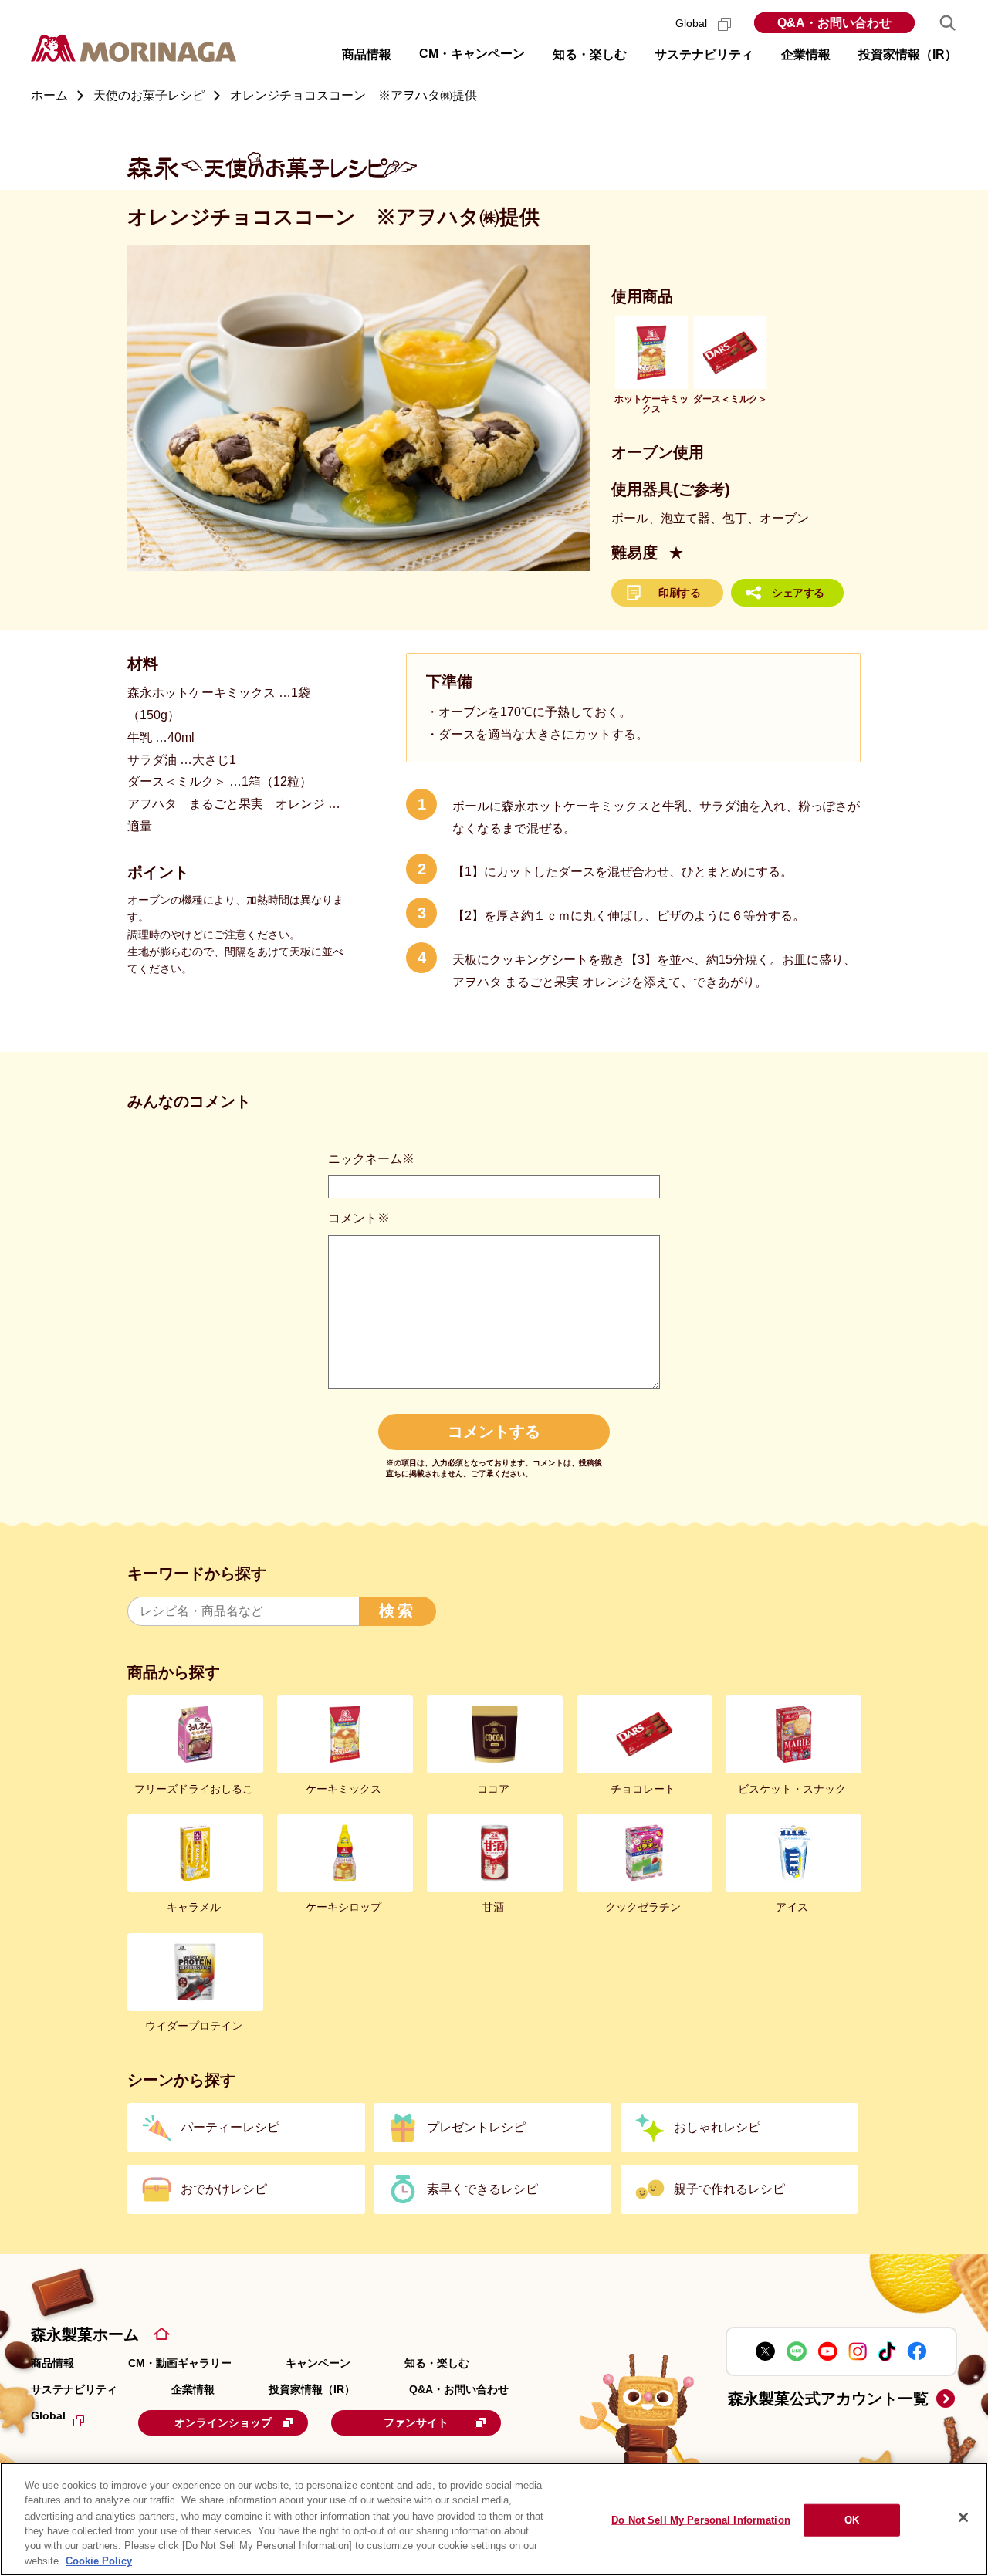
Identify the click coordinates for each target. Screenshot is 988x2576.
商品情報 (52, 2363)
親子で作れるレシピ (729, 2189)
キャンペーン (318, 2363)
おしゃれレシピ (717, 2127)
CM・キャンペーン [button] (472, 54)
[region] (494, 2519)
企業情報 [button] (806, 54)
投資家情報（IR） (312, 2389)
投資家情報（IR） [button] (908, 54)
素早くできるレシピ (482, 2189)
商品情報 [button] (367, 54)
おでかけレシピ (224, 2189)
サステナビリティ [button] (704, 54)
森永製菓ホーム (85, 2334)
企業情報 (193, 2389)
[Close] (963, 2517)
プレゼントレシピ (476, 2127)
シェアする (798, 593)
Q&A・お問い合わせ (834, 23)
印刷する (679, 593)
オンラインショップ (223, 2422)
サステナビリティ (74, 2389)
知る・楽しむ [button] (590, 54)
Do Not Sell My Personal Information (701, 2520)
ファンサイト (416, 2422)
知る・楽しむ (437, 2363)
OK (852, 2520)
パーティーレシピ (230, 2127)
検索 (398, 1611)
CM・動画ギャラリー (180, 2363)
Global (693, 23)
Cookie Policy (99, 2560)
